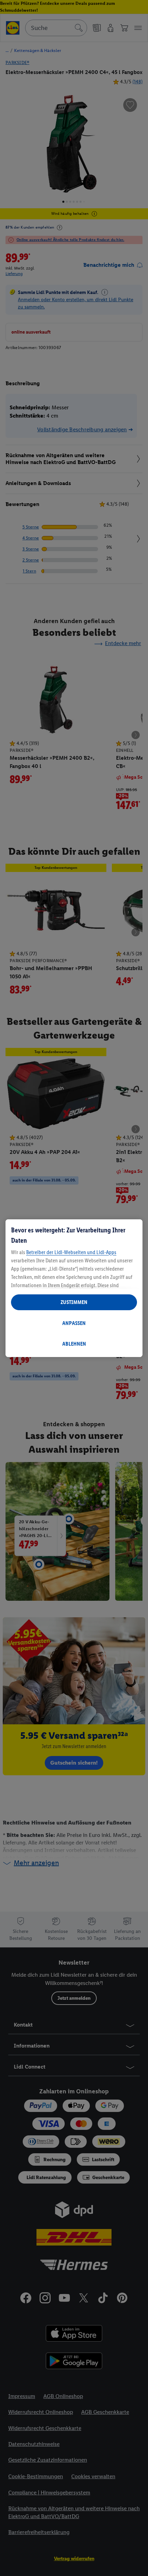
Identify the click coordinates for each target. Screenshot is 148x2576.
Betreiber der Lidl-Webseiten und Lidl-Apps (71, 1252)
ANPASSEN (74, 1323)
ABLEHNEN (74, 1344)
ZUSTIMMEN (74, 1302)
